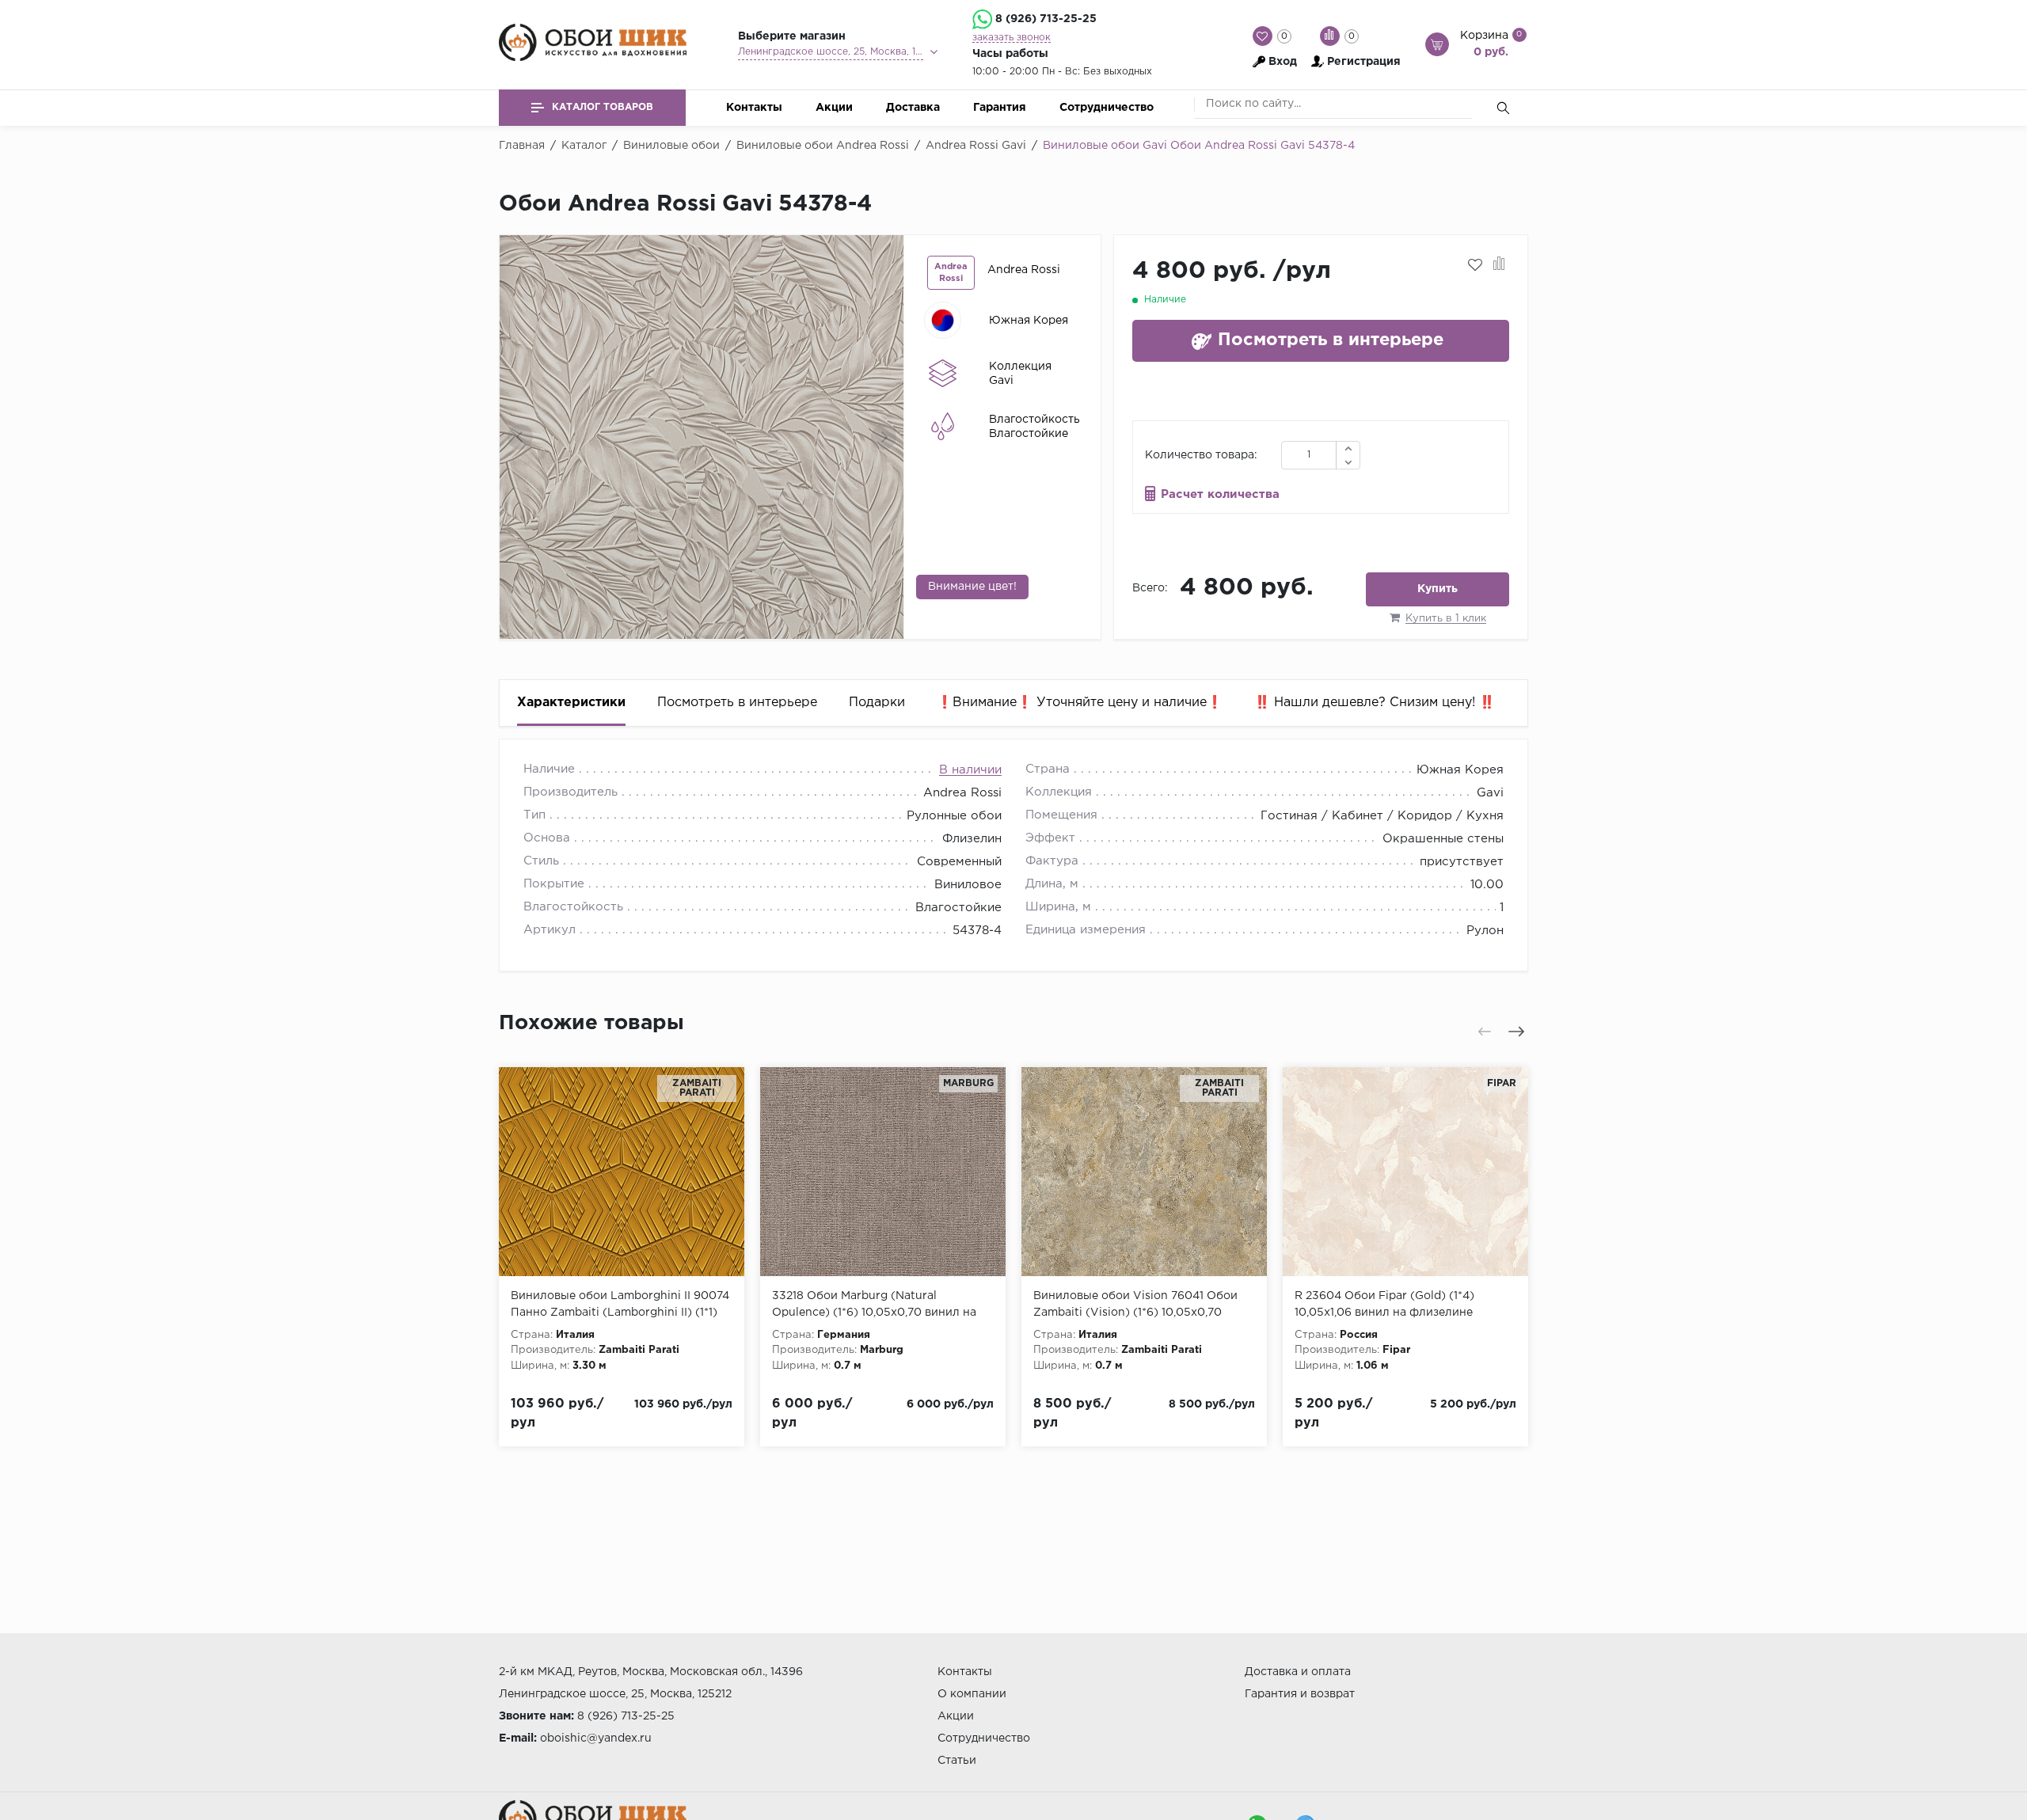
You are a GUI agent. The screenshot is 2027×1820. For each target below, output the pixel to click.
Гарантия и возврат (1300, 1694)
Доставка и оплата (1298, 1672)
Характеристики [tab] (571, 703)
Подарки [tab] (877, 703)
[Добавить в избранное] (1475, 265)
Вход (1283, 62)
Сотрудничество (1107, 108)
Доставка (913, 108)
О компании (972, 1694)
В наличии (970, 770)
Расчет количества (1220, 494)
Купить (1438, 589)
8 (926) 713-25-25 (1046, 19)
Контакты (754, 108)
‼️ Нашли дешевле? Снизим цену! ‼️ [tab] (1375, 703)
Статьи (957, 1761)
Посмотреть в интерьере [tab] (737, 703)
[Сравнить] (1499, 265)
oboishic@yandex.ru (596, 1738)
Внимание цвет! (972, 587)
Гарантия (1000, 108)
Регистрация (1364, 62)
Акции (834, 108)
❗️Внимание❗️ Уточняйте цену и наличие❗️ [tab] (1080, 703)
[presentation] (520, 437)
